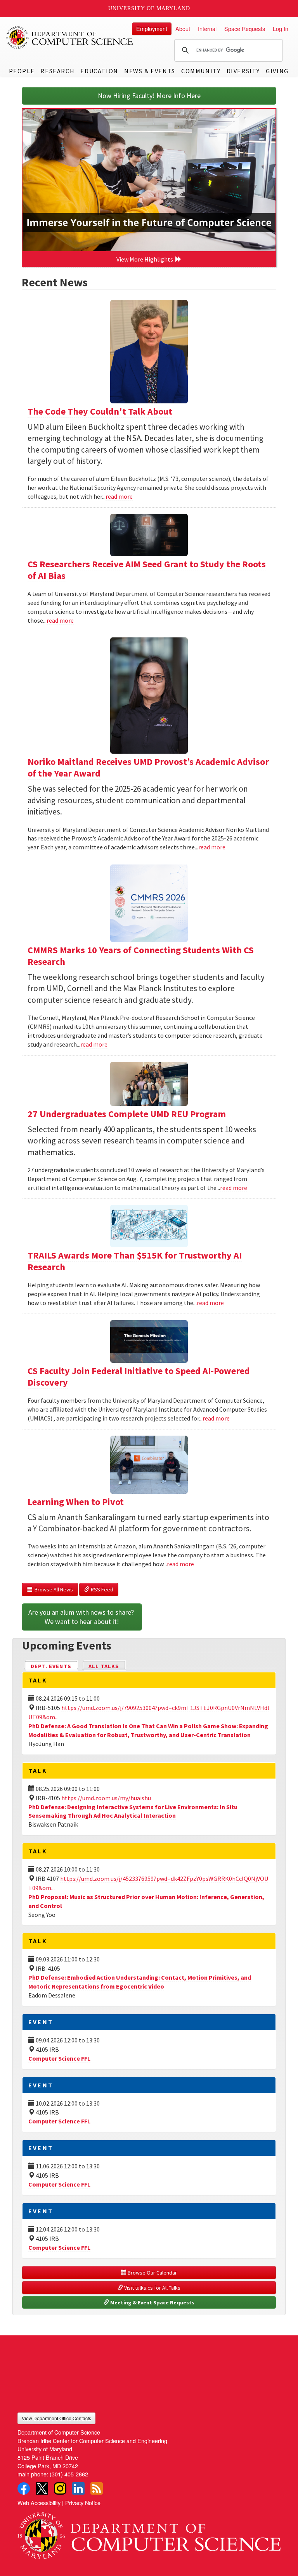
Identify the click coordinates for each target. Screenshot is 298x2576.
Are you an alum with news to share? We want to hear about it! (82, 1617)
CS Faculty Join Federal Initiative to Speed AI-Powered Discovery (139, 1377)
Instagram (60, 2488)
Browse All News (53, 1589)
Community (201, 71)
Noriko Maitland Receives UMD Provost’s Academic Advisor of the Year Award (148, 767)
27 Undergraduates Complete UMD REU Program (127, 1114)
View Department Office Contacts (56, 2418)
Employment (152, 28)
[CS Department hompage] (149, 2533)
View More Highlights (146, 259)
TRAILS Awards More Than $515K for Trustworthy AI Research (135, 1261)
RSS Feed (101, 1589)
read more (119, 496)
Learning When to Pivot (76, 1502)
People (22, 71)
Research (57, 71)
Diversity (243, 71)
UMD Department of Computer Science (70, 38)
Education (99, 71)
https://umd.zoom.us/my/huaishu (106, 1798)
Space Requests (245, 28)
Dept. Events (54, 1666)
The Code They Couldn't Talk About (100, 411)
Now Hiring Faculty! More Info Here (149, 96)
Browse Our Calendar (152, 2273)
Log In (281, 28)
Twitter (42, 2488)
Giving (277, 71)
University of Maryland (149, 8)
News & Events (150, 71)
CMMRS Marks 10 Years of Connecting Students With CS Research (141, 956)
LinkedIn (78, 2488)
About (183, 28)
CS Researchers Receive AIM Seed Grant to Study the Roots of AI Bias (147, 570)
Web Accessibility (39, 2503)
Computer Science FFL (59, 2058)
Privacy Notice (83, 2503)
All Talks (104, 1666)
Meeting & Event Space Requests (152, 2302)
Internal (207, 28)
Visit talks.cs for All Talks (152, 2288)
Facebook (24, 2488)
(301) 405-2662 (69, 2474)
